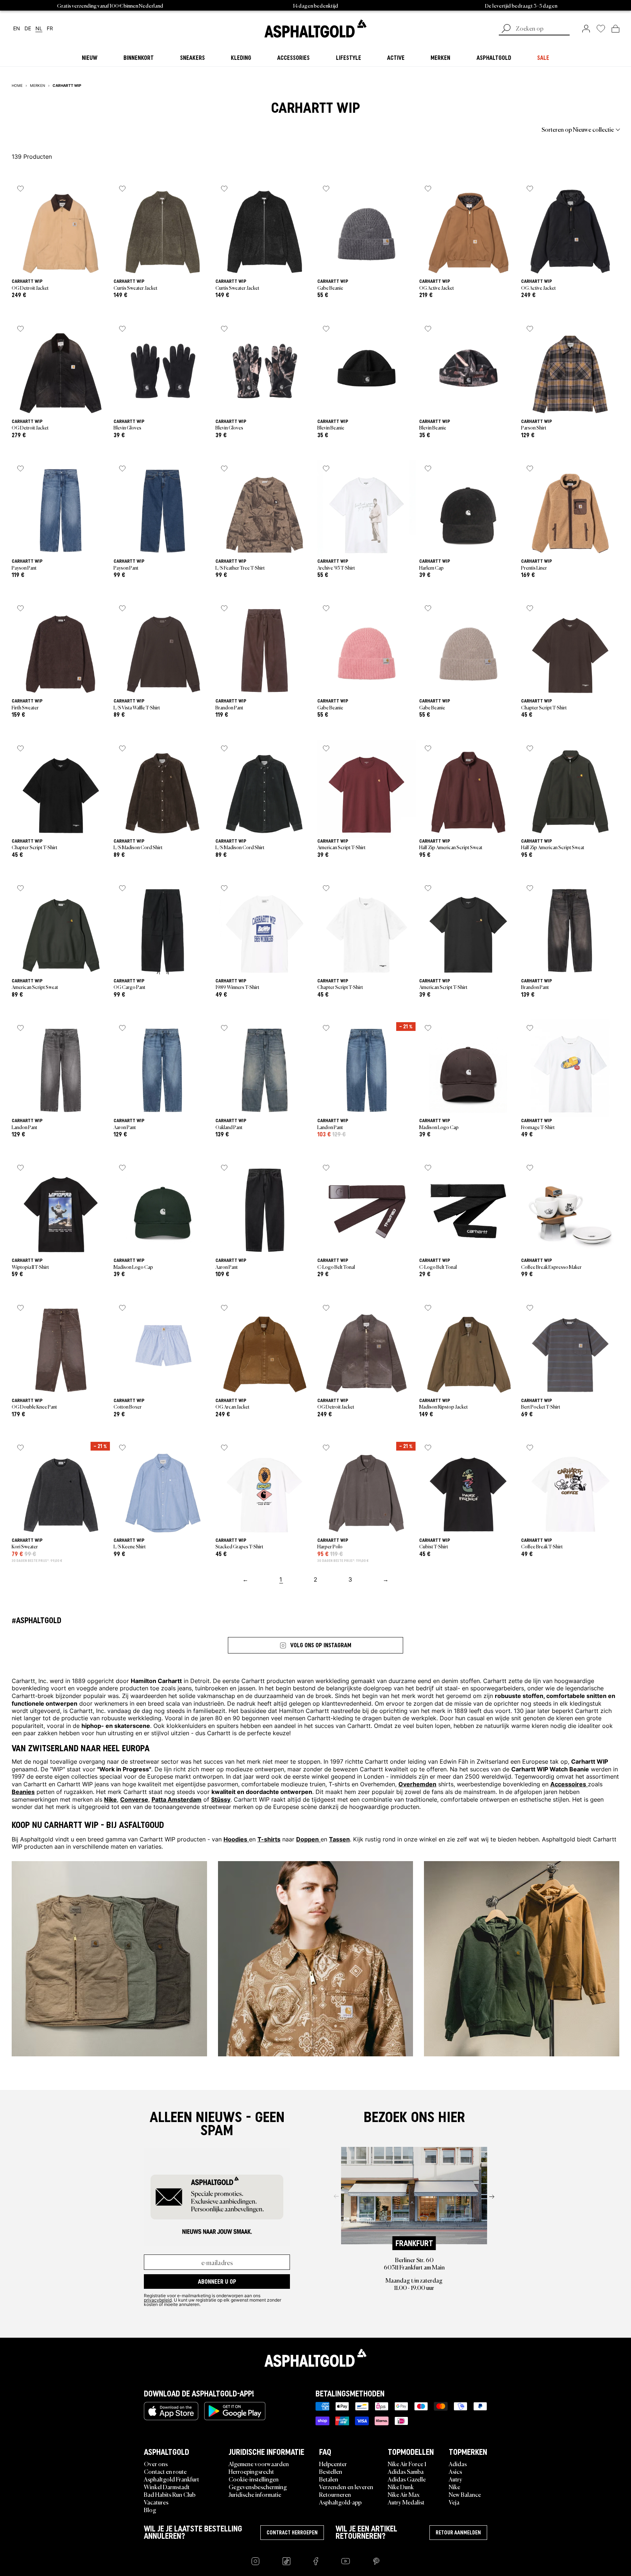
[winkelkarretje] (615, 28)
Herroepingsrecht (251, 2471)
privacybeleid (158, 2300)
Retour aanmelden (458, 2533)
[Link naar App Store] (171, 2411)
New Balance (465, 2494)
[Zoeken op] (506, 29)
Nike (454, 2487)
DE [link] (28, 29)
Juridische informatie (255, 2494)
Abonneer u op (217, 2282)
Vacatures (156, 2502)
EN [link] (17, 29)
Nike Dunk (401, 2487)
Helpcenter (333, 2464)
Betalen (329, 2479)
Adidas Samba (406, 2471)
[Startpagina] (315, 2358)
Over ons (156, 2464)
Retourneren (335, 2494)
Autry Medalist (406, 2502)
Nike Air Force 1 (407, 2464)
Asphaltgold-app (340, 2502)
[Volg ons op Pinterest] (376, 2561)
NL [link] (39, 29)
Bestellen (331, 2471)
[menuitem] (52, 129)
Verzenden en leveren (346, 2487)
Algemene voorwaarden (259, 2464)
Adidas (458, 2464)
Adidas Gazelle (407, 2479)
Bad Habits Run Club (170, 2494)
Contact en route (165, 2471)
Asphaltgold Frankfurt (171, 2479)
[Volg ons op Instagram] (255, 2561)
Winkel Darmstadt (167, 2487)
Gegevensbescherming (258, 2487)
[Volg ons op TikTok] (286, 2561)
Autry (456, 2479)
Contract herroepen (292, 2533)
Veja (454, 2502)
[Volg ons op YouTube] (346, 2561)
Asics (455, 2471)
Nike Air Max (404, 2494)
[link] (315, 28)
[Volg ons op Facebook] (316, 2561)
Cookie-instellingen (254, 2479)
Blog (150, 2510)
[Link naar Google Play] (235, 2411)
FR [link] (50, 29)
